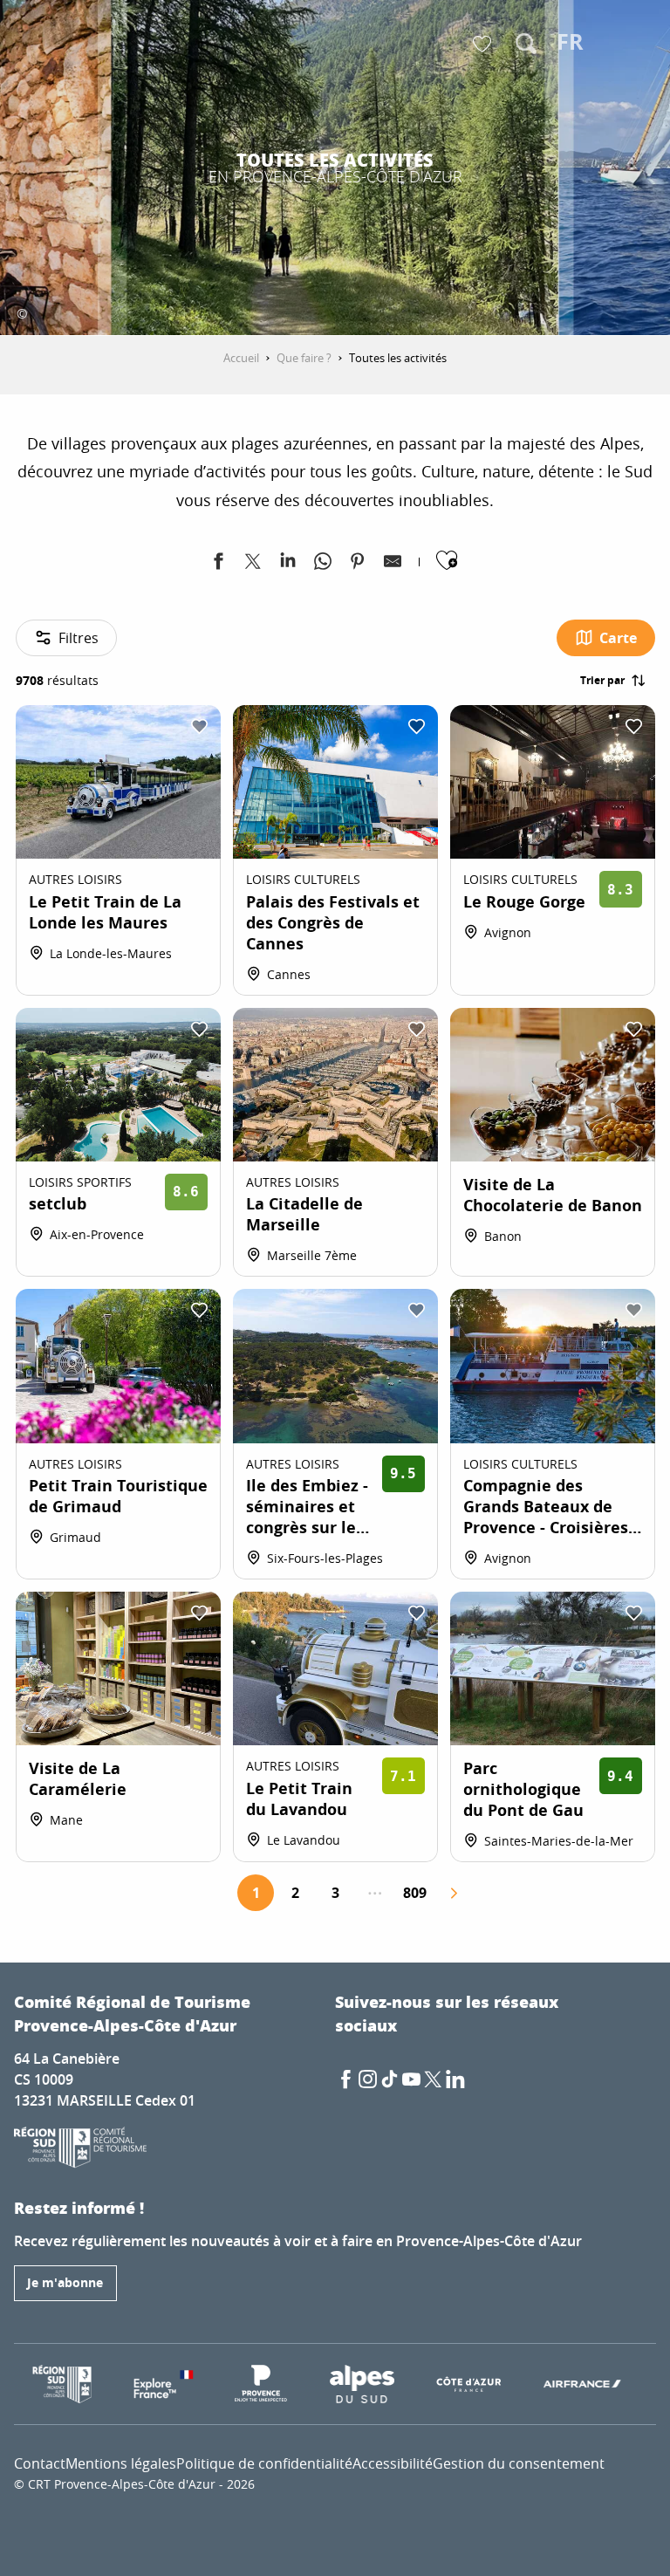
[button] (526, 44)
